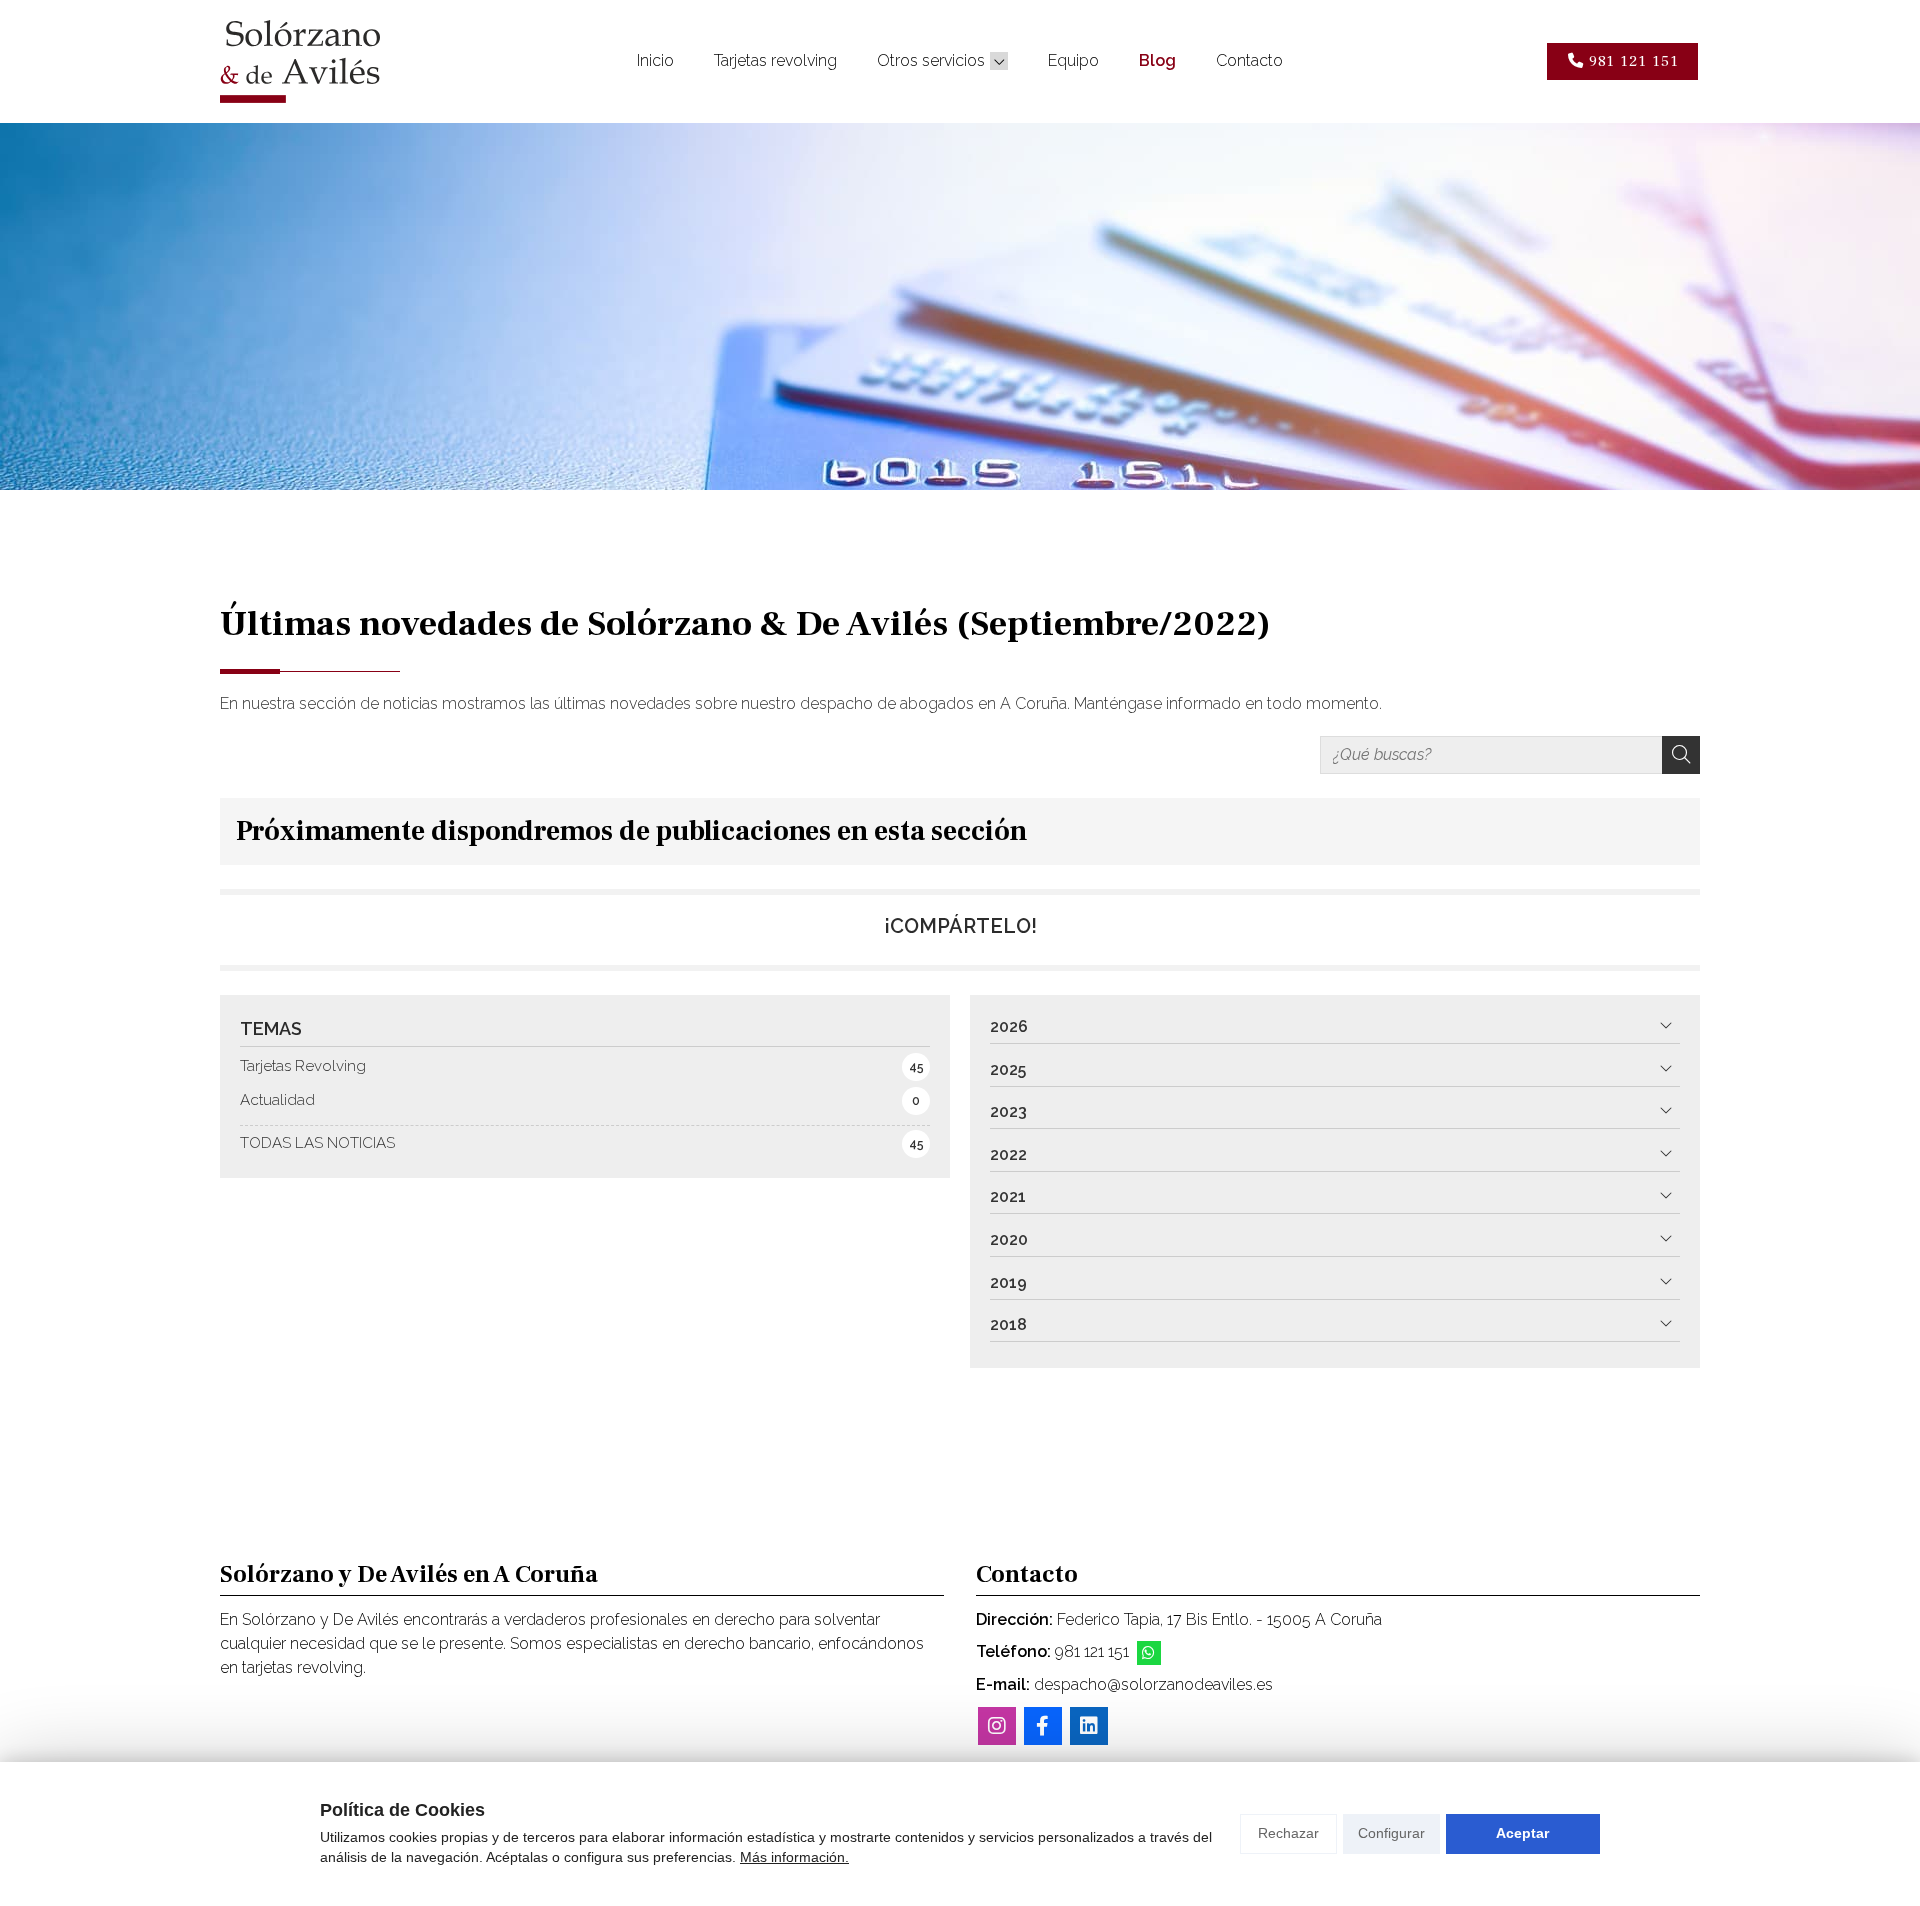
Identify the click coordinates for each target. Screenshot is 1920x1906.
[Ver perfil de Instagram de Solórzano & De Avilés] (997, 1726)
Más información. (794, 1857)
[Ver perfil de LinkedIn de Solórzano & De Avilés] (1089, 1726)
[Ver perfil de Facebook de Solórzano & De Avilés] (1043, 1726)
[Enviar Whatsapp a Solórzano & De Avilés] (1149, 1653)
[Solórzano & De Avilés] (300, 61)
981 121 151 (1092, 1651)
